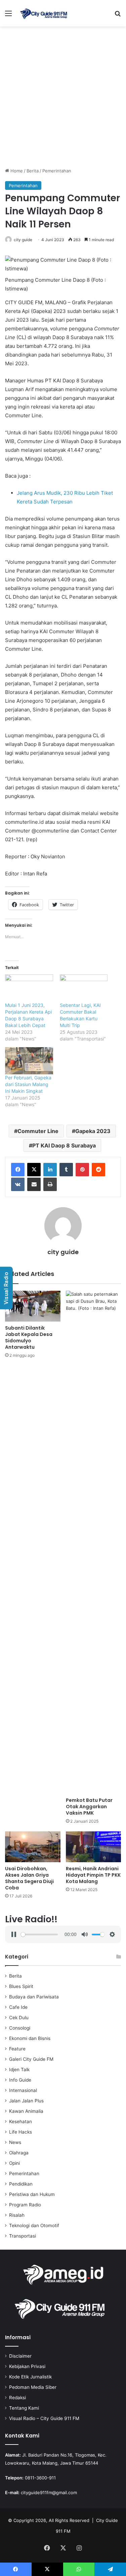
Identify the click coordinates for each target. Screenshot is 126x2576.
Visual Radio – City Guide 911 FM (44, 2418)
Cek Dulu (19, 2018)
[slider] (39, 1935)
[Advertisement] (63, 99)
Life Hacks (20, 2132)
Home (16, 171)
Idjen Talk (19, 2070)
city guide (23, 240)
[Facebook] (18, 1170)
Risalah (17, 2215)
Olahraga (19, 2153)
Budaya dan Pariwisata (34, 1997)
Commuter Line (38, 1131)
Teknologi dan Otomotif (34, 2225)
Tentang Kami (24, 2408)
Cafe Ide (18, 2007)
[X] (34, 1170)
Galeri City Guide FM (31, 2059)
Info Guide (20, 2080)
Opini (14, 2163)
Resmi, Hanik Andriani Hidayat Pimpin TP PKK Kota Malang (93, 1875)
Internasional (23, 2090)
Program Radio (25, 2205)
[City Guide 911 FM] (44, 13)
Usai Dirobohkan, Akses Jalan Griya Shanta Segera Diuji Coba (29, 1878)
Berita (33, 171)
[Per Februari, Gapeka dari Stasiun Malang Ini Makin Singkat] (29, 1061)
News (15, 2142)
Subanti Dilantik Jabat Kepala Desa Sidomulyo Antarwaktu (29, 1337)
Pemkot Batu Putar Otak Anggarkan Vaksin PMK (89, 1807)
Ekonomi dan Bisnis (30, 2038)
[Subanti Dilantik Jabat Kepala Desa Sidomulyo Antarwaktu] (33, 1306)
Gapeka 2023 (93, 1131)
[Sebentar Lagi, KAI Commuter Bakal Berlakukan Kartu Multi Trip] (84, 988)
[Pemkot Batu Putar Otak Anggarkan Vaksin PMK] (94, 1542)
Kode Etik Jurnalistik (30, 2377)
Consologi (20, 2028)
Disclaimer (20, 2356)
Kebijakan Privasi (27, 2366)
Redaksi (17, 2398)
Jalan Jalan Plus (26, 2101)
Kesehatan (20, 2122)
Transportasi (23, 2236)
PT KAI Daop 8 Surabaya (64, 1145)
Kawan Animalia (26, 2111)
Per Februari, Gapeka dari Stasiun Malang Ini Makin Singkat (28, 1084)
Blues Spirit (21, 1986)
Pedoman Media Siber (33, 2387)
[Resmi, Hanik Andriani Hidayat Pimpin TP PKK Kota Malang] (94, 1847)
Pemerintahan (57, 171)
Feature (17, 2049)
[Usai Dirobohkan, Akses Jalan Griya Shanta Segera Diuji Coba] (33, 1847)
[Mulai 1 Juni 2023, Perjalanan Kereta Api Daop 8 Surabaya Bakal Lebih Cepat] (29, 988)
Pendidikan (21, 2184)
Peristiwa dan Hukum (32, 2194)
